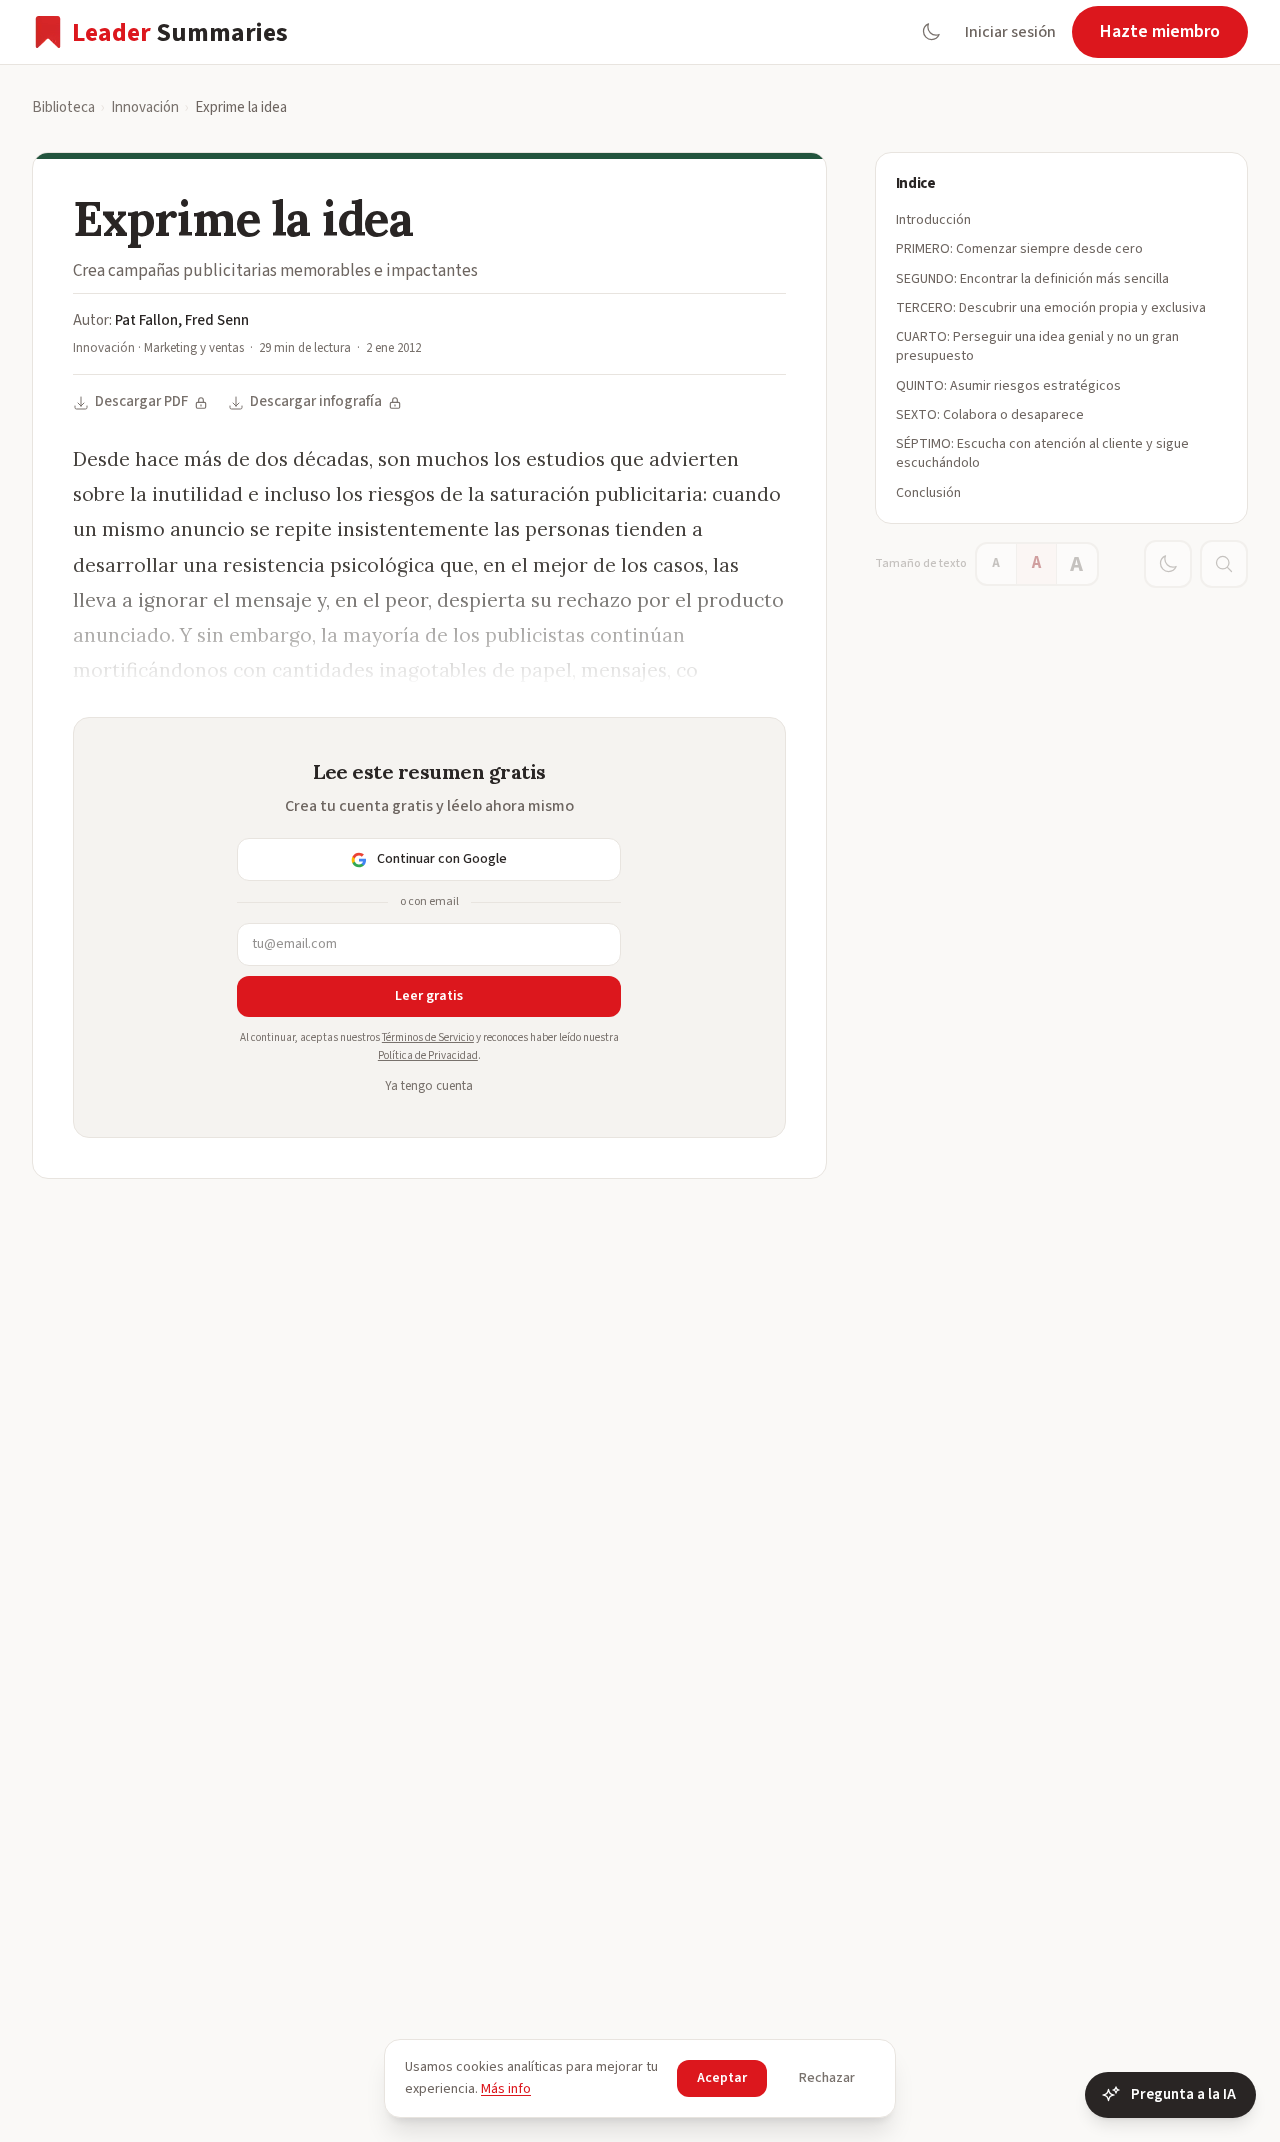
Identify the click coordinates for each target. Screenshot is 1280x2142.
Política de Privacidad (428, 1055)
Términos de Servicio (428, 1037)
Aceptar (722, 2078)
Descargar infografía (316, 401)
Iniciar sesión (1010, 32)
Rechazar (827, 2078)
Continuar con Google (442, 859)
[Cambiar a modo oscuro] (931, 32)
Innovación (145, 107)
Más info (506, 2089)
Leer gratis (429, 996)
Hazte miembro (1160, 31)
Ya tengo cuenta (429, 1086)
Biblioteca (63, 107)
